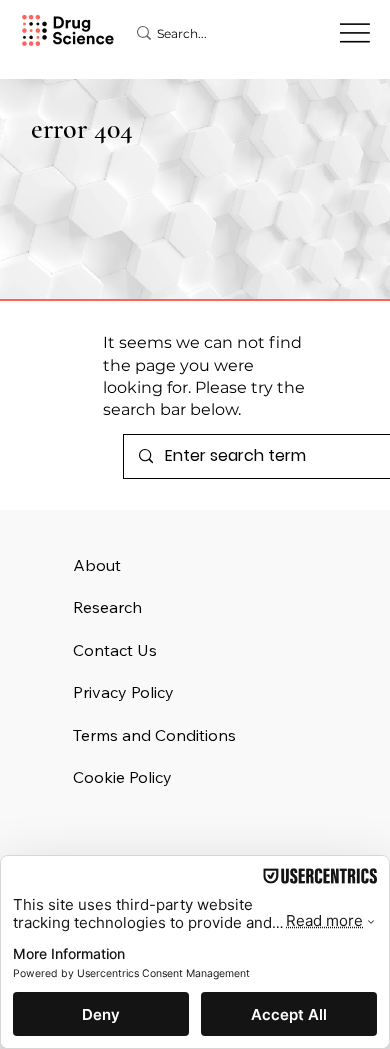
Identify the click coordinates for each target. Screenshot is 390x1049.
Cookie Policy (122, 777)
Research (107, 607)
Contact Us (115, 650)
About (97, 565)
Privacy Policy (123, 692)
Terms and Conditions (154, 735)
